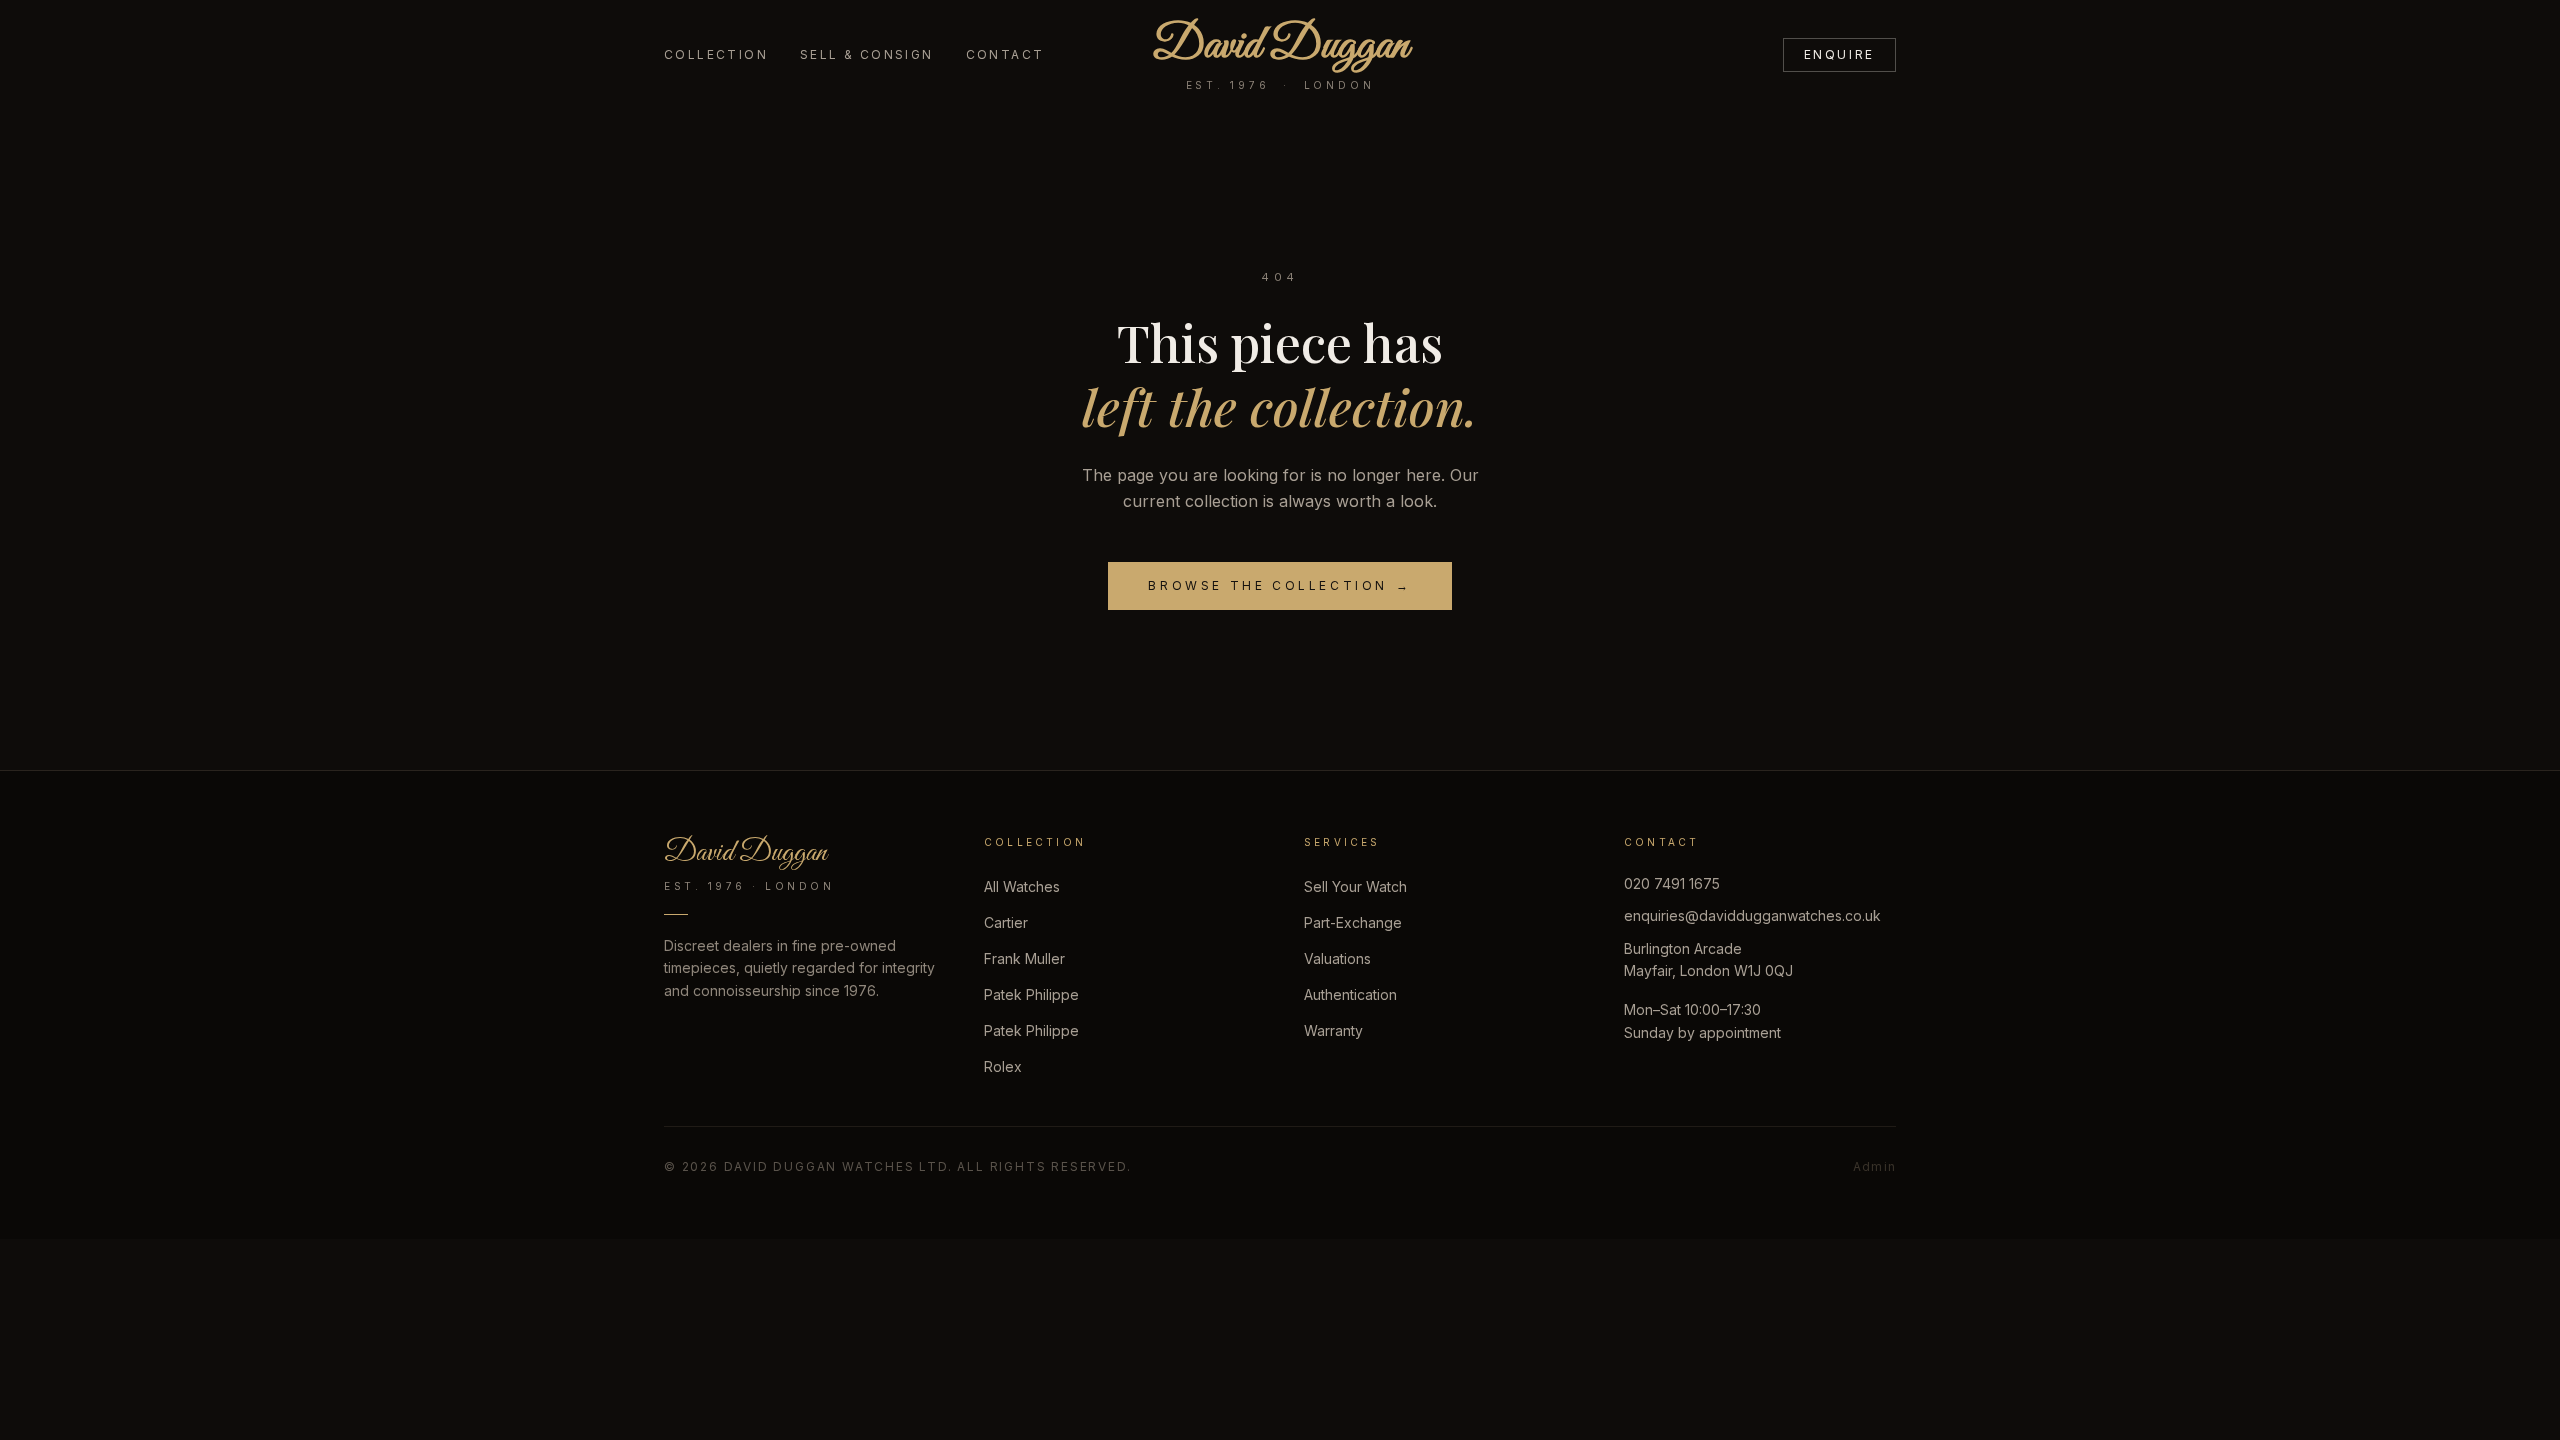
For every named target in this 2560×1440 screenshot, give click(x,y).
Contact (1005, 54)
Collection (716, 54)
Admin (1874, 1166)
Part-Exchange (1353, 922)
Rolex (1003, 1066)
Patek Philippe (1031, 994)
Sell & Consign (867, 54)
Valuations (1337, 958)
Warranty (1333, 1030)
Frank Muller (1024, 958)
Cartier (1006, 922)
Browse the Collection (1279, 585)
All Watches (1022, 886)
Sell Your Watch (1355, 886)
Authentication (1350, 994)
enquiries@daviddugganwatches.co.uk (1752, 915)
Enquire (1839, 54)
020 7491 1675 (1672, 883)
